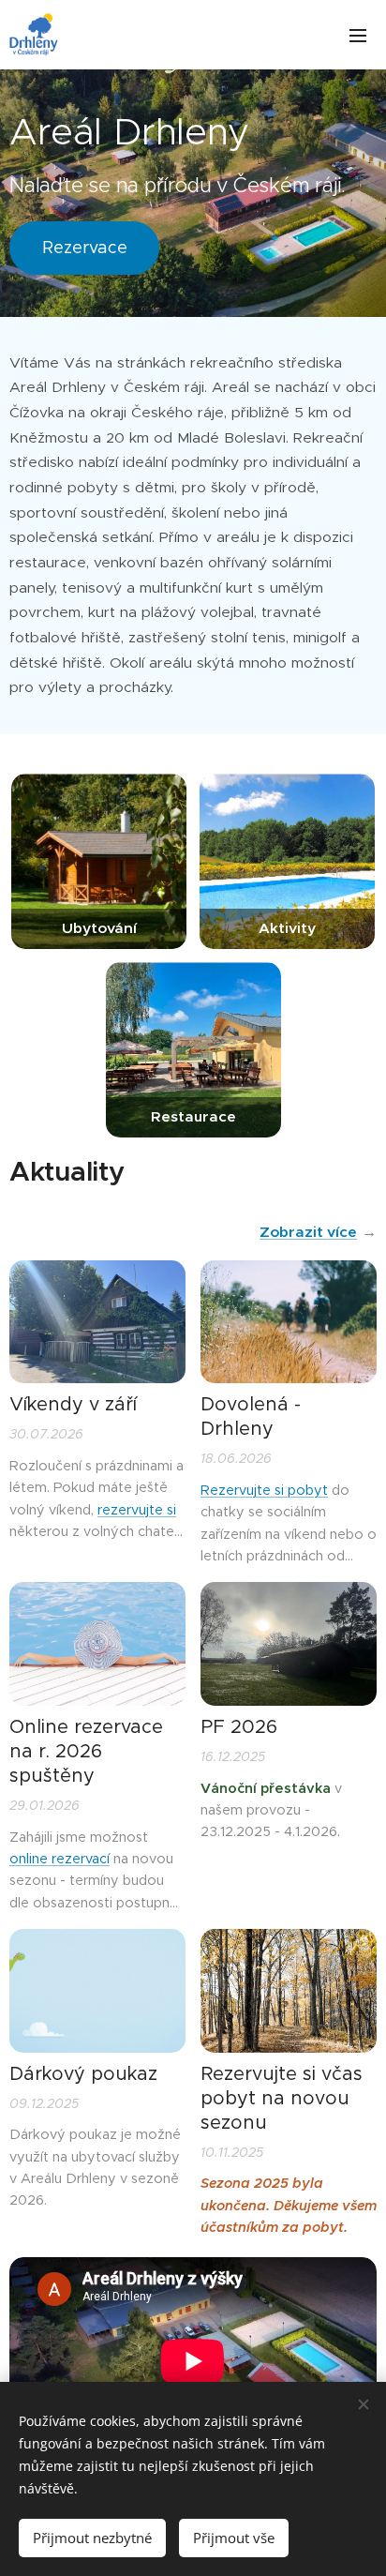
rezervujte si (137, 1510)
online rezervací (59, 1859)
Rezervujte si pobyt (264, 1490)
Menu (358, 35)
